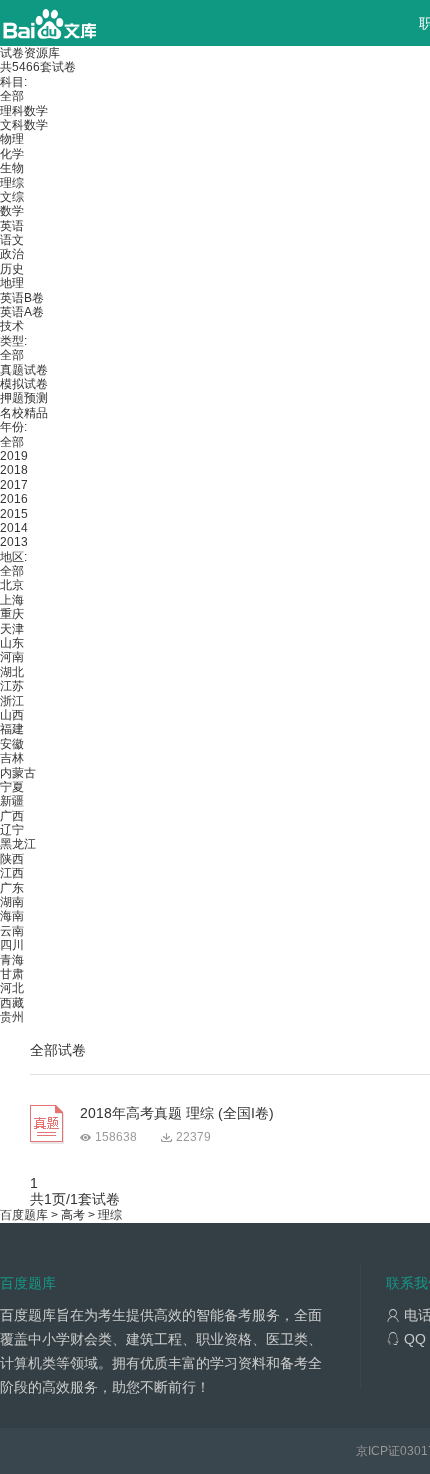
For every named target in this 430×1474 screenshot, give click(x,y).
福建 (12, 729)
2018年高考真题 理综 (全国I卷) (177, 1113)
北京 (12, 585)
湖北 (12, 672)
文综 (12, 197)
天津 (12, 629)
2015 (14, 514)
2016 (14, 499)
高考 (73, 1215)
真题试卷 (24, 370)
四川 (12, 945)
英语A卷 (22, 312)
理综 (12, 183)
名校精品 (24, 413)
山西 (12, 715)
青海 (12, 960)
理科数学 (24, 111)
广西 (12, 816)
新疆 (12, 801)
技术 (12, 326)
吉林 (12, 758)
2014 (14, 528)
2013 (14, 542)
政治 (12, 254)
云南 (12, 931)
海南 (12, 916)
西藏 (12, 1003)
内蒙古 (18, 773)
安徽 (12, 744)
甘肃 (12, 974)
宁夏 (12, 787)
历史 (12, 269)
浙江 (12, 701)
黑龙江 (18, 844)
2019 (14, 456)
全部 (12, 96)
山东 (12, 643)
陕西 (12, 859)
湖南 (12, 902)
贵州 (12, 1017)
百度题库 (24, 1215)
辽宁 (12, 830)
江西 (12, 873)
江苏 (12, 686)
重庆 (12, 614)
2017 (14, 485)
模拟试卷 (24, 384)
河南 (12, 657)
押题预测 (24, 398)
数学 (12, 211)
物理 (12, 139)
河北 (12, 988)
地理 (12, 283)
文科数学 (24, 125)
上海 (12, 600)
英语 (12, 226)
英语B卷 (22, 298)
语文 (12, 240)
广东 (12, 888)
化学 (12, 154)
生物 (12, 168)
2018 (14, 470)
